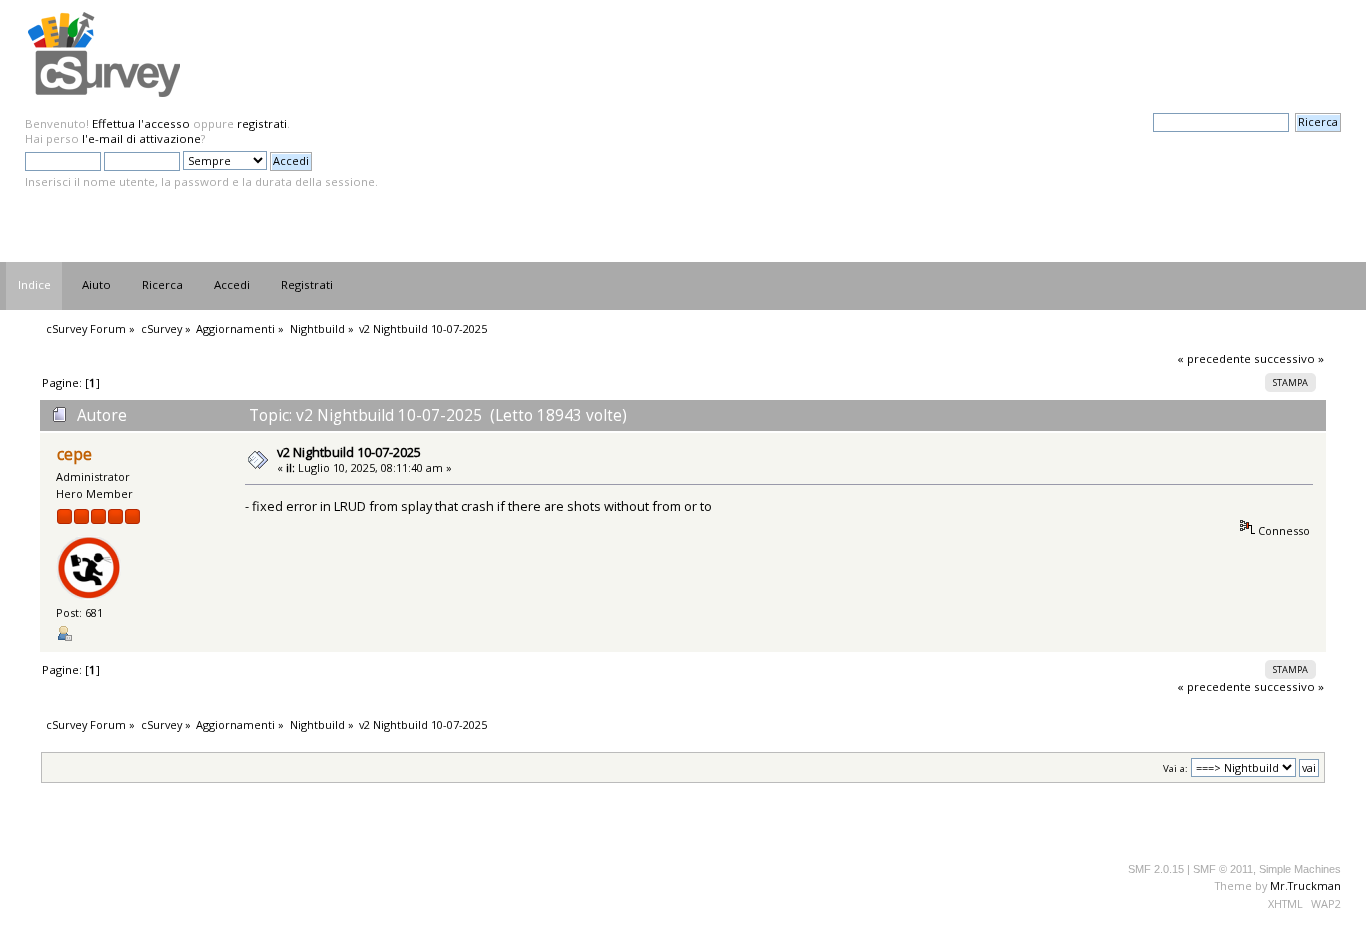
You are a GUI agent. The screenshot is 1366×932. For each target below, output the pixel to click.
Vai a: (1175, 768)
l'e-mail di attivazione (141, 138)
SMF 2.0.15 (1156, 869)
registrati (262, 123)
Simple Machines (1300, 869)
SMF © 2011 (1223, 869)
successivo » (1289, 358)
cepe (74, 454)
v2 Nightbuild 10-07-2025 (349, 452)
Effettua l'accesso (141, 123)
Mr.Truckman (1305, 885)
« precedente (1214, 358)
